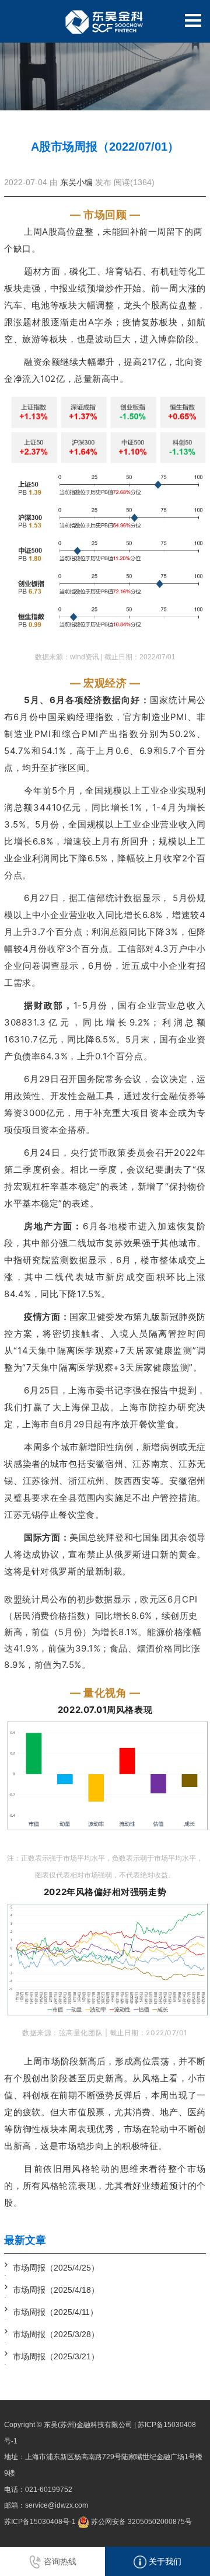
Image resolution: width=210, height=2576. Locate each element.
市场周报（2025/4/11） (55, 2312)
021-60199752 (49, 2490)
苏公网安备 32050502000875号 (141, 2522)
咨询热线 (59, 2561)
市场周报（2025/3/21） (56, 2356)
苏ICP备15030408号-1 (40, 2522)
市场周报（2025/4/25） (56, 2268)
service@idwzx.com (57, 2505)
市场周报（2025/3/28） (56, 2334)
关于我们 (164, 2561)
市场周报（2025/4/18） (56, 2290)
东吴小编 (76, 182)
